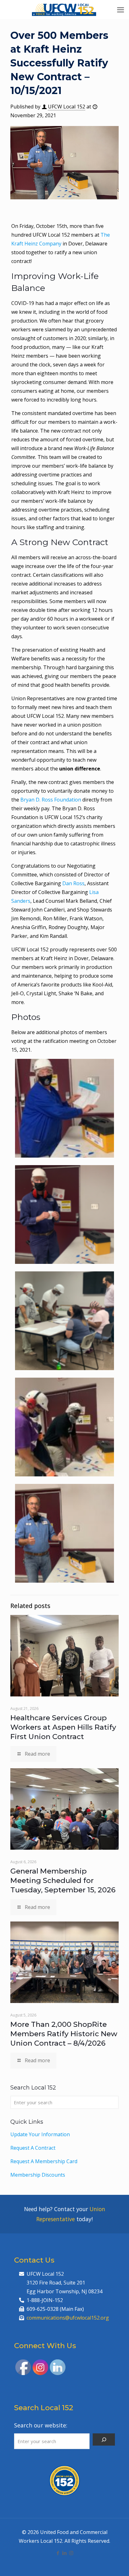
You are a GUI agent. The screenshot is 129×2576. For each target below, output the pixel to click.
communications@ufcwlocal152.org (68, 2318)
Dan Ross (73, 883)
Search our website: (41, 2425)
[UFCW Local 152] (64, 9)
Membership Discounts (38, 2175)
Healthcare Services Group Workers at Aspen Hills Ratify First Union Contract (63, 1727)
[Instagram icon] (71, 2553)
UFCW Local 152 (67, 107)
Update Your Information (40, 2134)
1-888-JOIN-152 (45, 2300)
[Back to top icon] (116, 2563)
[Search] (104, 2439)
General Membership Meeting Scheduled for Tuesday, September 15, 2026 (63, 1880)
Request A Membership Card (44, 2161)
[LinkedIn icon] (65, 2553)
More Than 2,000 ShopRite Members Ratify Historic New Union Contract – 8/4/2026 (64, 2034)
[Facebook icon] (58, 2553)
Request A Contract (33, 2148)
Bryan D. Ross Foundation (51, 800)
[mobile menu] (121, 9)
